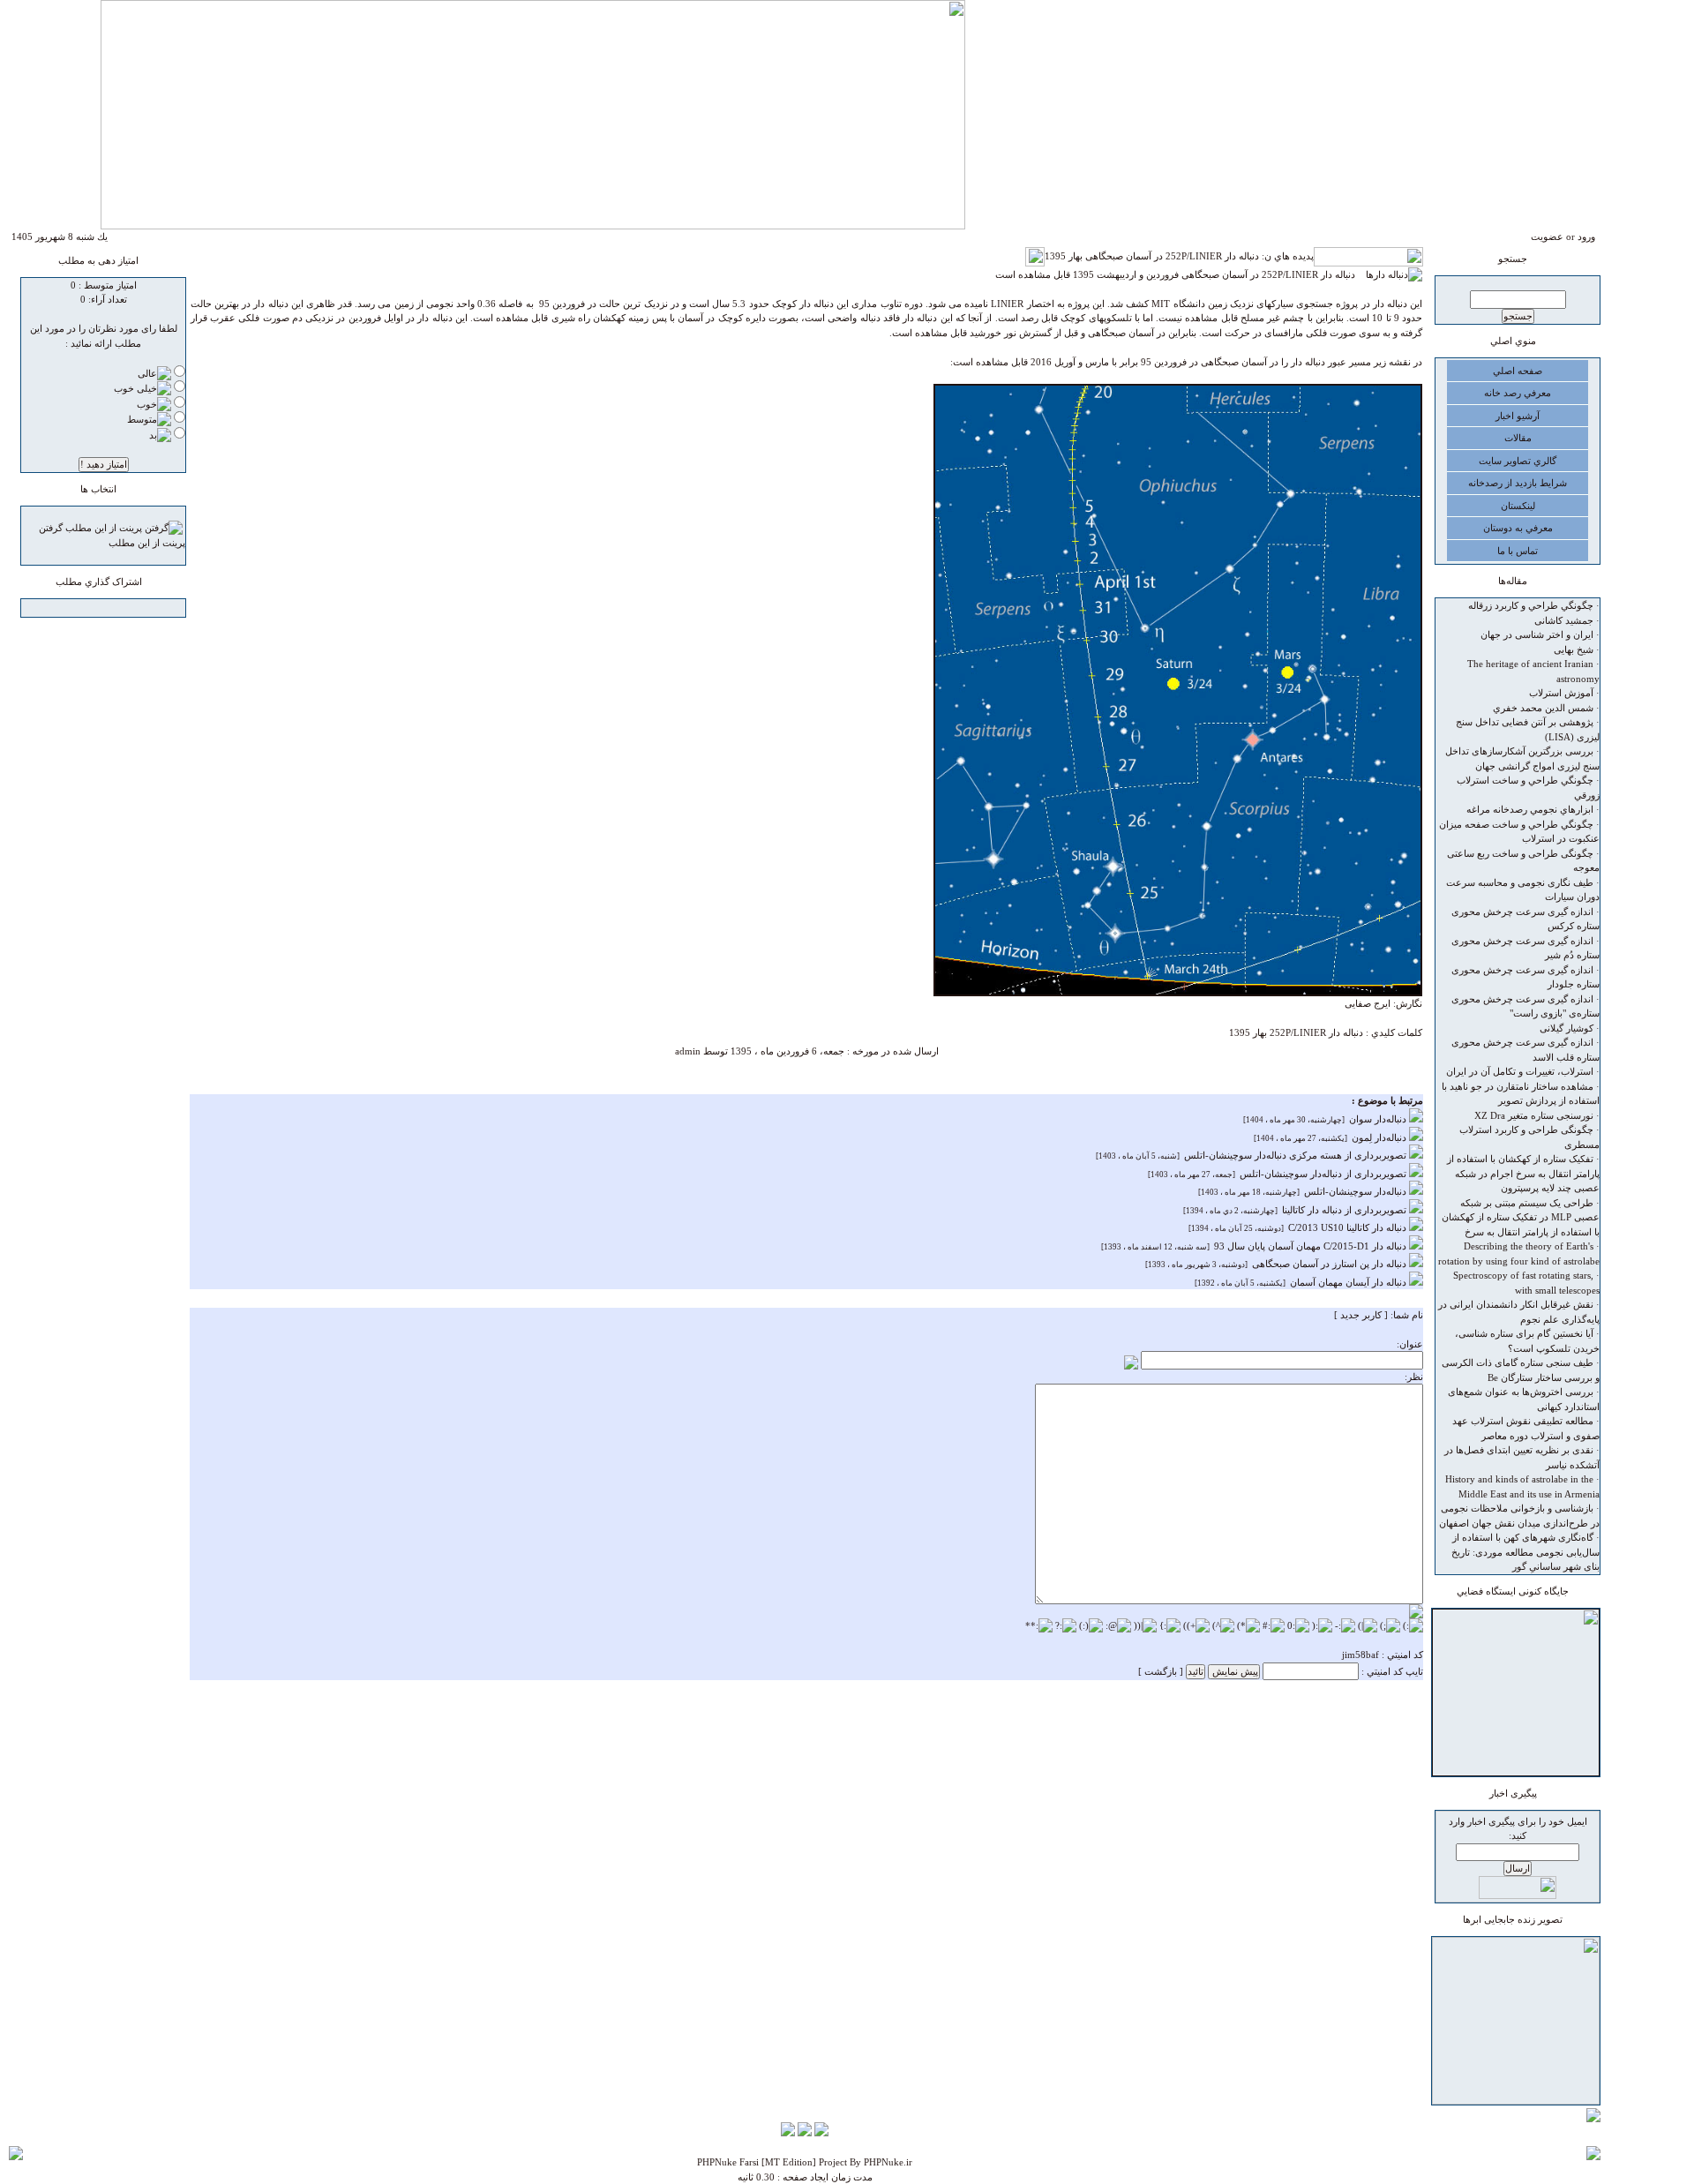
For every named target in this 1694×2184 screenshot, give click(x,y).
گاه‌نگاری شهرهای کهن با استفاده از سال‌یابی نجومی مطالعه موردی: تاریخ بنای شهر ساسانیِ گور (1525, 1552)
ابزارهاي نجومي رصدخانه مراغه (1530, 809)
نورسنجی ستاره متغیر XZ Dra (1534, 1115)
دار (1334, 1032)
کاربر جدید (1361, 1315)
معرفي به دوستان (1518, 528)
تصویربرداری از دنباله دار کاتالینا (1345, 1210)
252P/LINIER (1298, 1032)
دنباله (1353, 1032)
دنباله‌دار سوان (1379, 1119)
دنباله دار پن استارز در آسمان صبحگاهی (1330, 1264)
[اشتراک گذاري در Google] (129, 610)
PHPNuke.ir (888, 2162)
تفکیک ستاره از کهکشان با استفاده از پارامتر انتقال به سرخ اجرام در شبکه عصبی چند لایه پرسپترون (1523, 1173)
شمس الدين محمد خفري (1543, 708)
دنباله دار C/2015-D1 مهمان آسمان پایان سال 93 (1312, 1246)
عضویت (1547, 236)
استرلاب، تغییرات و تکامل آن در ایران (1520, 1071)
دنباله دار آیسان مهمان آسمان (1349, 1282)
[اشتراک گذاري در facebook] (112, 610)
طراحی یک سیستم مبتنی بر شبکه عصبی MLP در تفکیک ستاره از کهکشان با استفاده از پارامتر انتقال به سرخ (1521, 1217)
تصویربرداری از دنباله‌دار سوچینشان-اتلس (1324, 1174)
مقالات (1518, 438)
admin (688, 1051)
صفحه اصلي (1518, 371)
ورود (1586, 236)
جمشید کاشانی (1564, 620)
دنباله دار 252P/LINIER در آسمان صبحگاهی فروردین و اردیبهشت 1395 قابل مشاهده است (1181, 274)
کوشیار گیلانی (1567, 1028)
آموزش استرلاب (1561, 693)
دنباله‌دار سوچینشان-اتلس (1357, 1191)
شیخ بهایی (1574, 649)
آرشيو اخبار (1518, 416)
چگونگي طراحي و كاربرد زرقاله (1531, 605)
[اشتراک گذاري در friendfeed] (95, 610)
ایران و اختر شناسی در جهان (1537, 634)
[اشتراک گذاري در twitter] (79, 610)
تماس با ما (1518, 551)
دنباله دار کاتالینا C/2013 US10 (1349, 1227)
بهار (1260, 1032)
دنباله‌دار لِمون (1380, 1137)
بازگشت (1161, 1671)
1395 (1240, 1032)
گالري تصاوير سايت (1518, 461)
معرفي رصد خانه (1518, 393)
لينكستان (1518, 506)
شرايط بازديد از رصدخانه (1518, 483)
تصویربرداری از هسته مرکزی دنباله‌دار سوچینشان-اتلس (1297, 1155)
